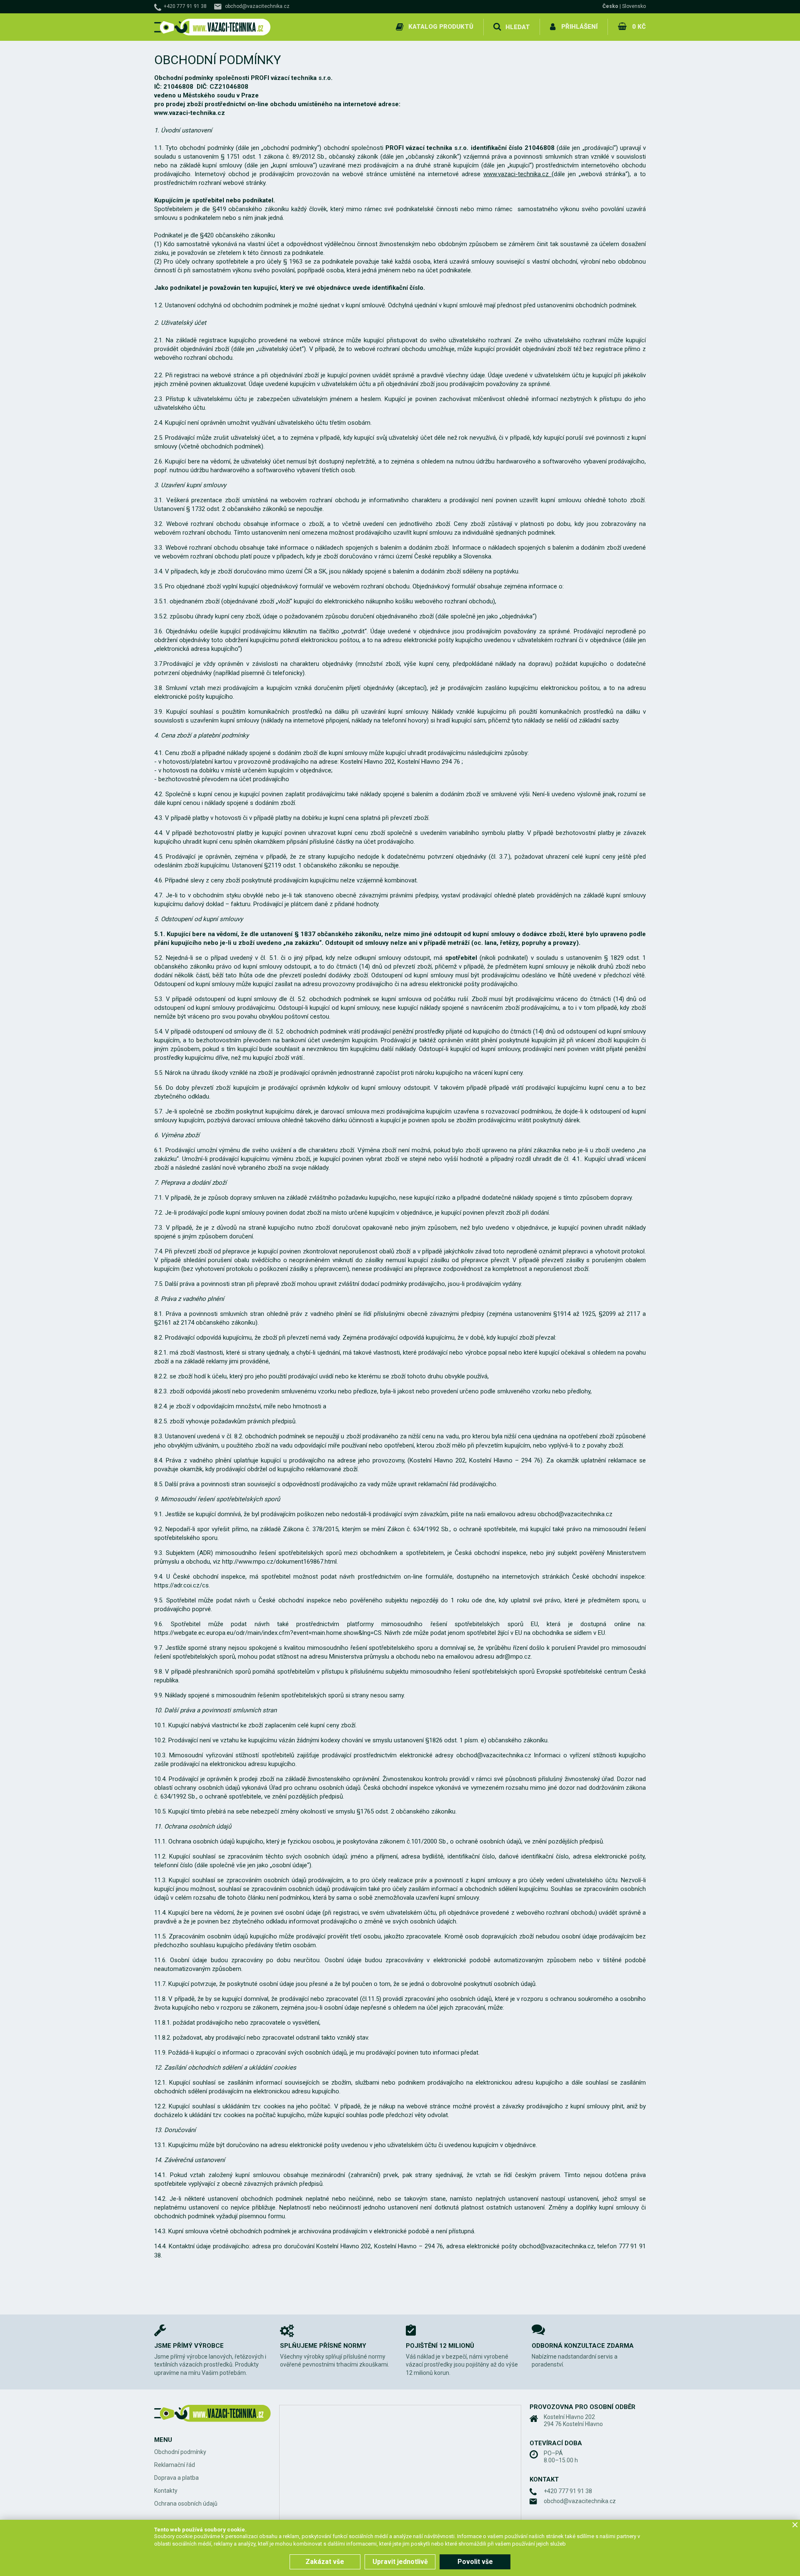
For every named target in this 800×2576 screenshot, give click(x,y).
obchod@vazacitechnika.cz (257, 6)
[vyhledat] (497, 27)
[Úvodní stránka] (212, 27)
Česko (610, 6)
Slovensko (634, 6)
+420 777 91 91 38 (185, 6)
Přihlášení (579, 27)
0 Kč (639, 27)
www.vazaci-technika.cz (517, 174)
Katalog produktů (441, 27)
